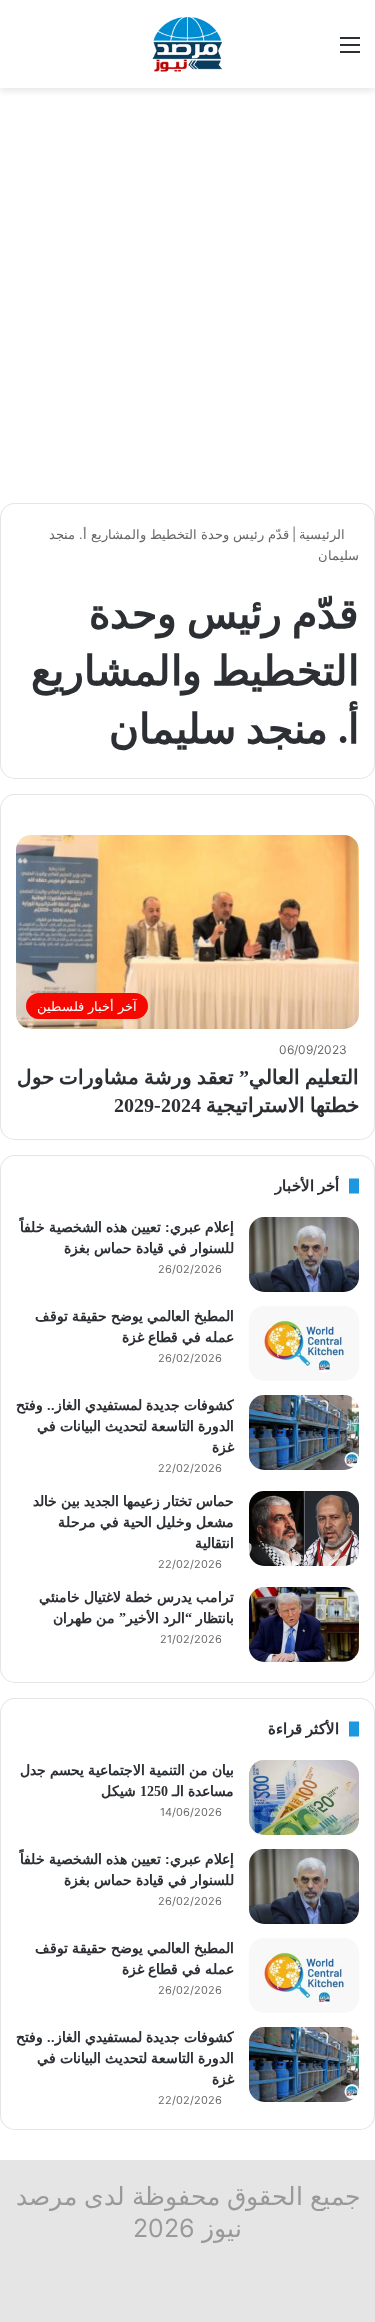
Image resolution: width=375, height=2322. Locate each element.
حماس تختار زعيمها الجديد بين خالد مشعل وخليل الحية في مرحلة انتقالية (133, 1522)
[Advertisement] (187, 295)
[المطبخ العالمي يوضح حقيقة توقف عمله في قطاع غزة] (304, 1343)
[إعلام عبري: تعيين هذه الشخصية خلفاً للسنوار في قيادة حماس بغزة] (304, 1254)
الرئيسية (324, 534)
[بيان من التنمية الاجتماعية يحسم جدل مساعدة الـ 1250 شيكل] (304, 1797)
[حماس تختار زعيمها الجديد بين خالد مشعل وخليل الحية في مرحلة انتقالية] (304, 1528)
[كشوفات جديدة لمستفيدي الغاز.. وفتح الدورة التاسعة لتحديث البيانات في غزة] (304, 1432)
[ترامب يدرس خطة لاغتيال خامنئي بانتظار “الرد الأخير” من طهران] (304, 1624)
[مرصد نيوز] (188, 44)
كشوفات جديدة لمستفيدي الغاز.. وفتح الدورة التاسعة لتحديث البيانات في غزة (125, 1426)
